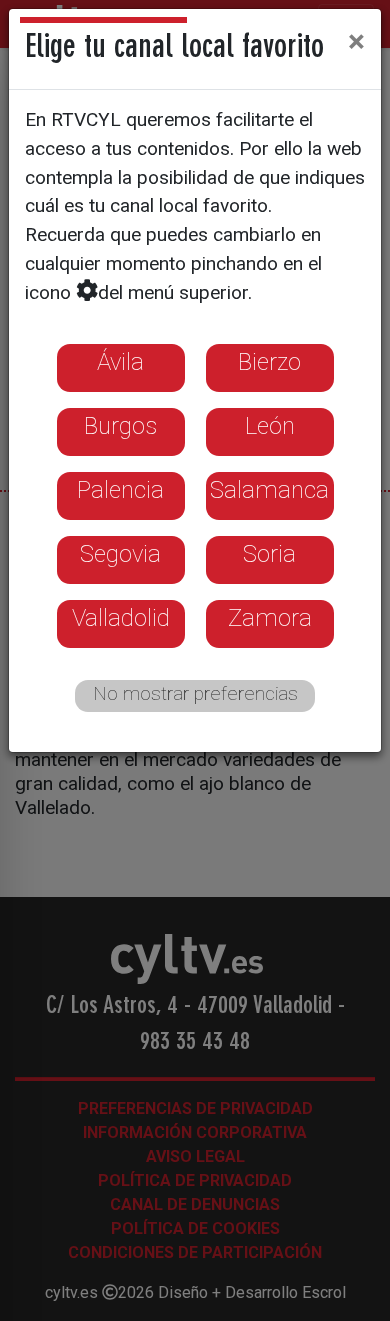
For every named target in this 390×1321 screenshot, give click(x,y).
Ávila (120, 362)
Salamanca (269, 490)
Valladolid (121, 618)
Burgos (120, 426)
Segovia (120, 554)
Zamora (270, 618)
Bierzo (269, 362)
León (270, 426)
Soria (269, 554)
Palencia (120, 490)
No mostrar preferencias (195, 693)
